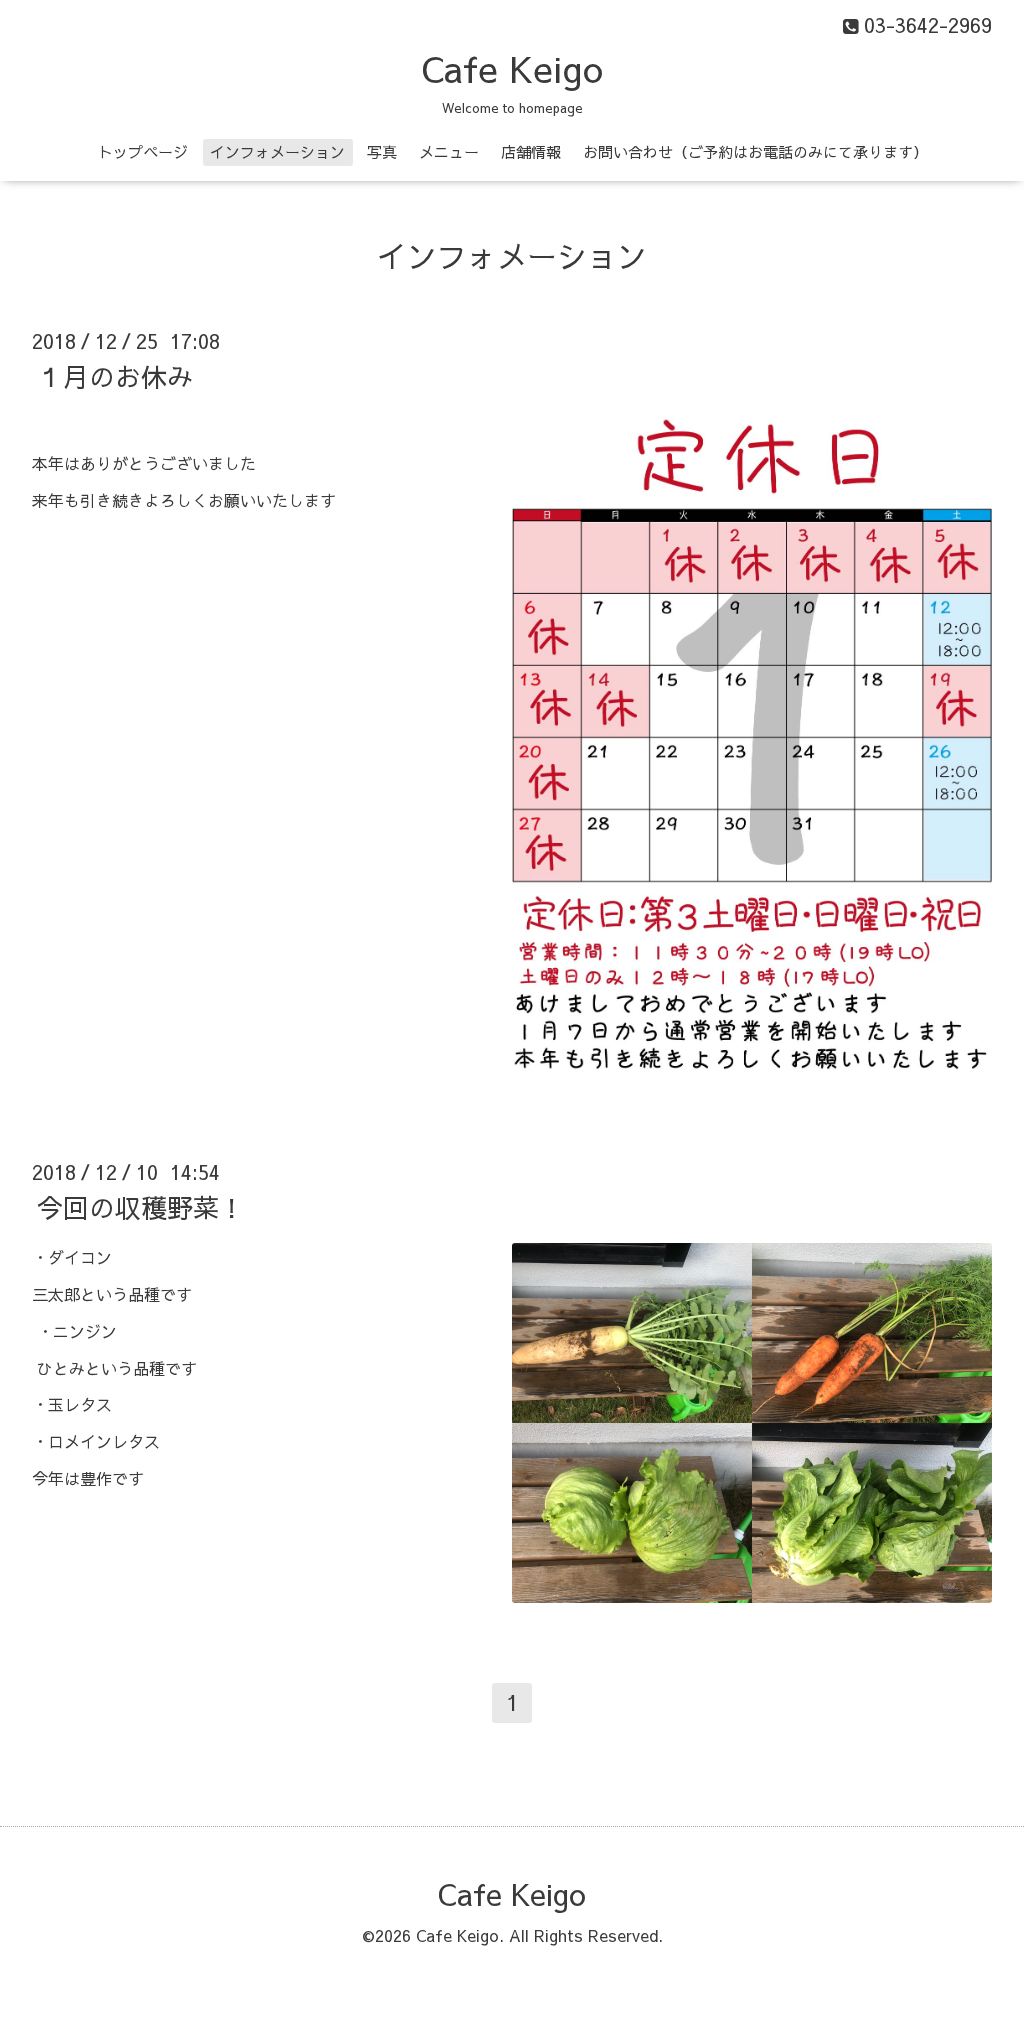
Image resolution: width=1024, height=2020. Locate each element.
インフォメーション (277, 151)
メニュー (449, 151)
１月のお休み (115, 376)
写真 (382, 151)
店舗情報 (531, 151)
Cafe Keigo (512, 68)
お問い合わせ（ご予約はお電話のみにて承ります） (755, 151)
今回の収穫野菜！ (141, 1207)
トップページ (143, 151)
